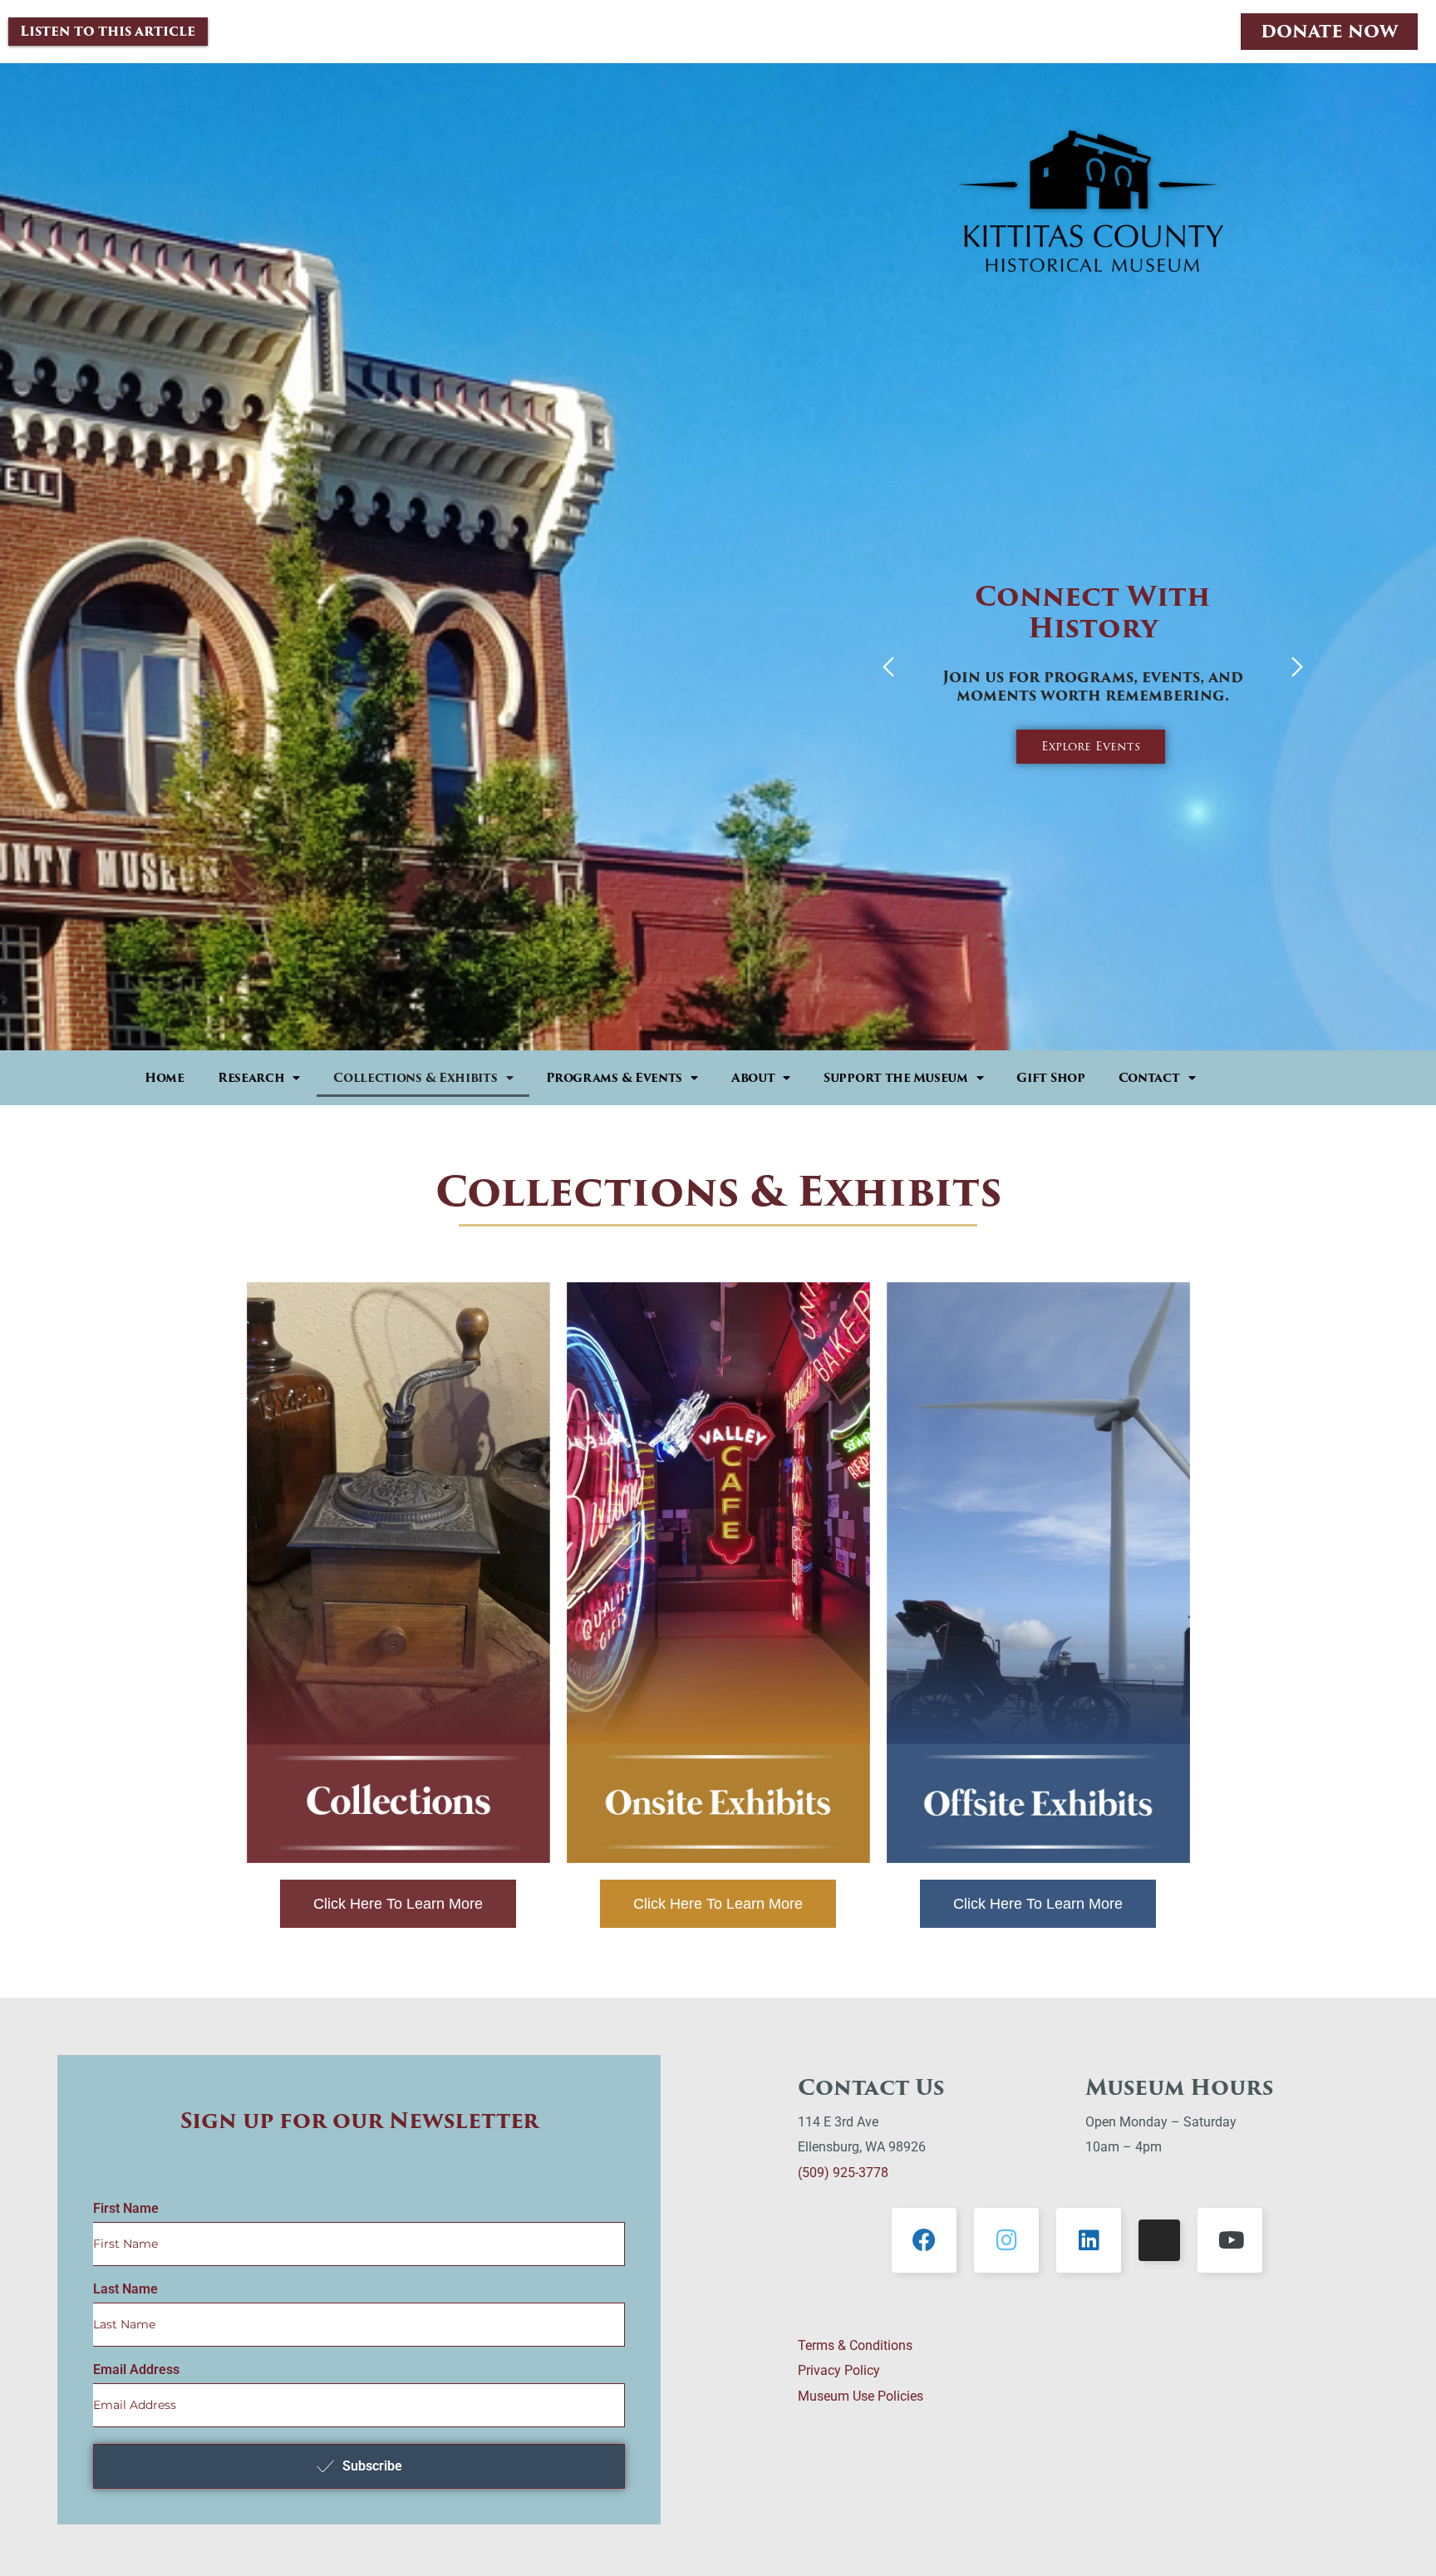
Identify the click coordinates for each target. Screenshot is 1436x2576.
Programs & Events (614, 1078)
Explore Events (1091, 746)
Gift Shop (1050, 1078)
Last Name (125, 2289)
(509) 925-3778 (843, 2173)
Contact (1149, 1078)
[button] (888, 669)
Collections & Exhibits (415, 1078)
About (753, 1078)
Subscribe (372, 2466)
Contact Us (871, 2087)
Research (251, 1078)
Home (165, 1078)
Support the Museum (896, 1078)
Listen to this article (108, 31)
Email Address (136, 2370)
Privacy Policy (839, 2370)
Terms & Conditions (855, 2345)
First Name (126, 2209)
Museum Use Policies (861, 2396)
